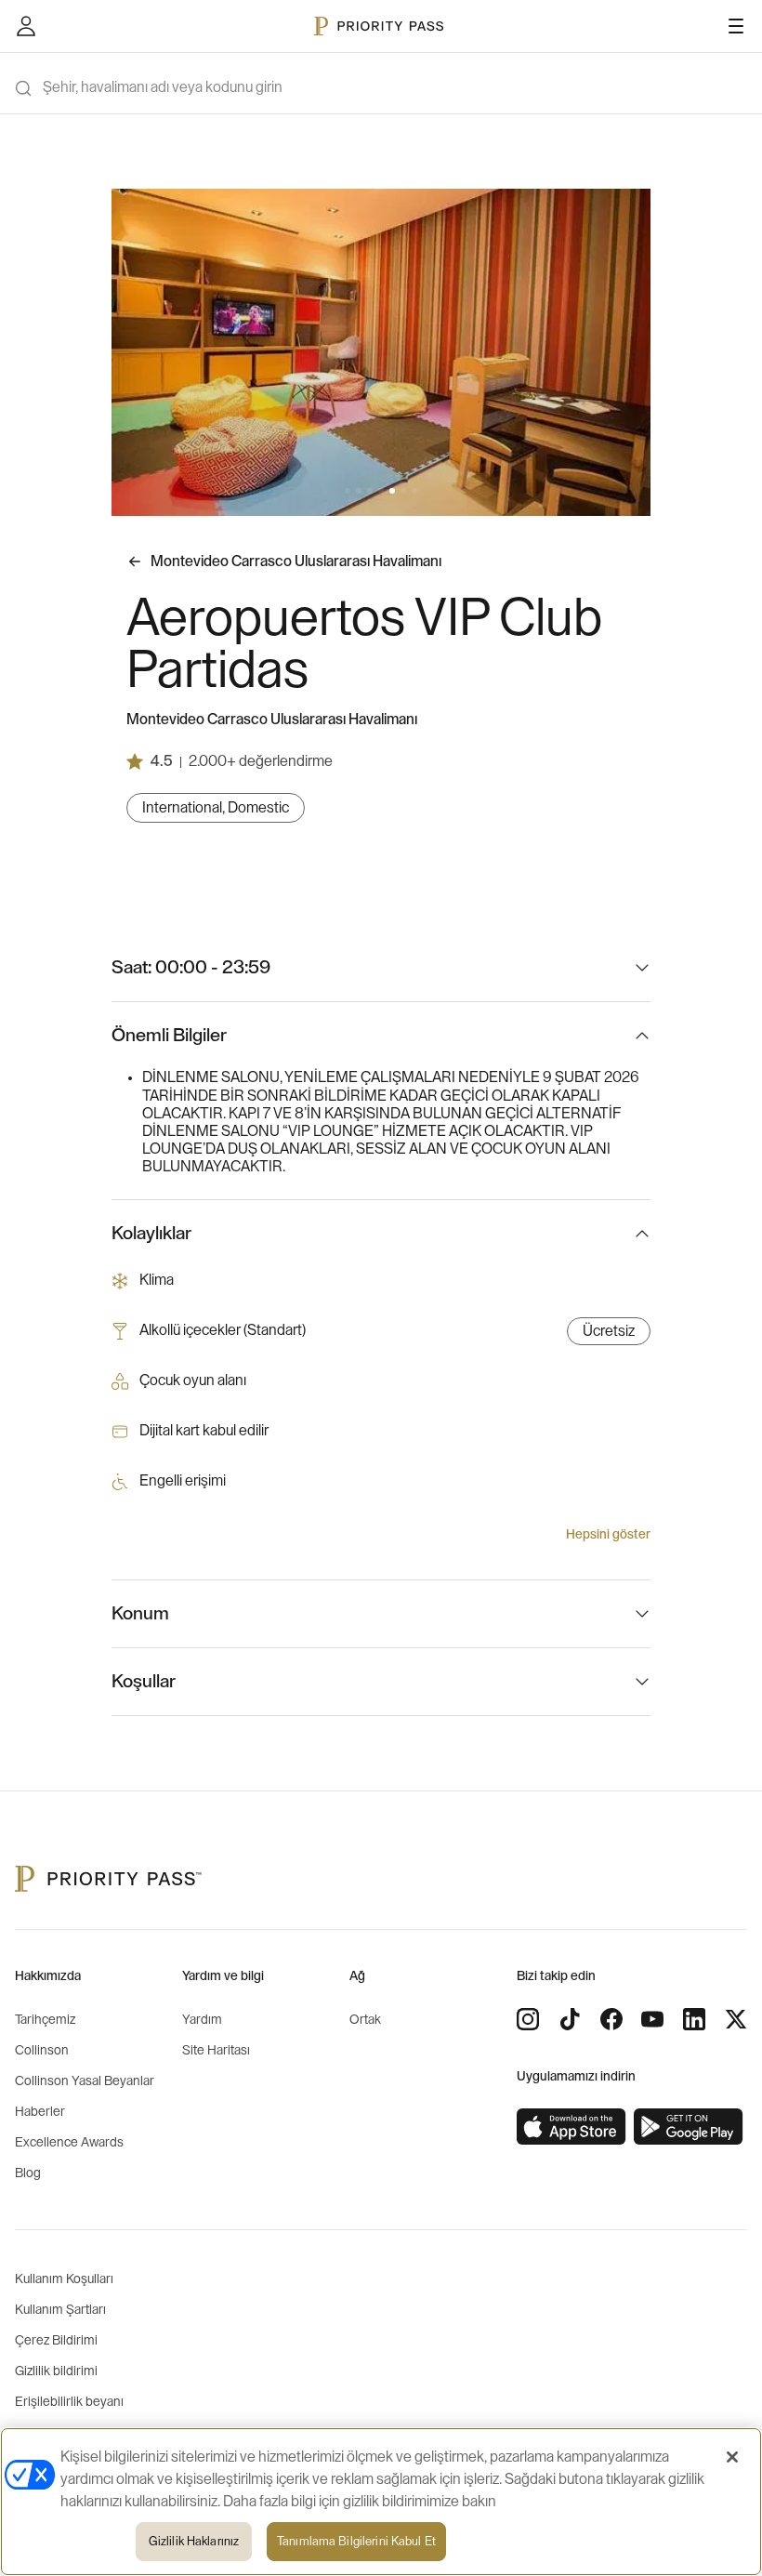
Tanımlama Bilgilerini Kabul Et (356, 2541)
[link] (571, 2127)
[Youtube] (652, 2019)
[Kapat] (732, 2457)
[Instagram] (528, 2019)
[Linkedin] (694, 2019)
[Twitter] (736, 2019)
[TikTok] (570, 2019)
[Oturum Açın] (26, 26)
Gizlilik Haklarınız (194, 2541)
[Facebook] (611, 2019)
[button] (348, 491)
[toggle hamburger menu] (736, 26)
